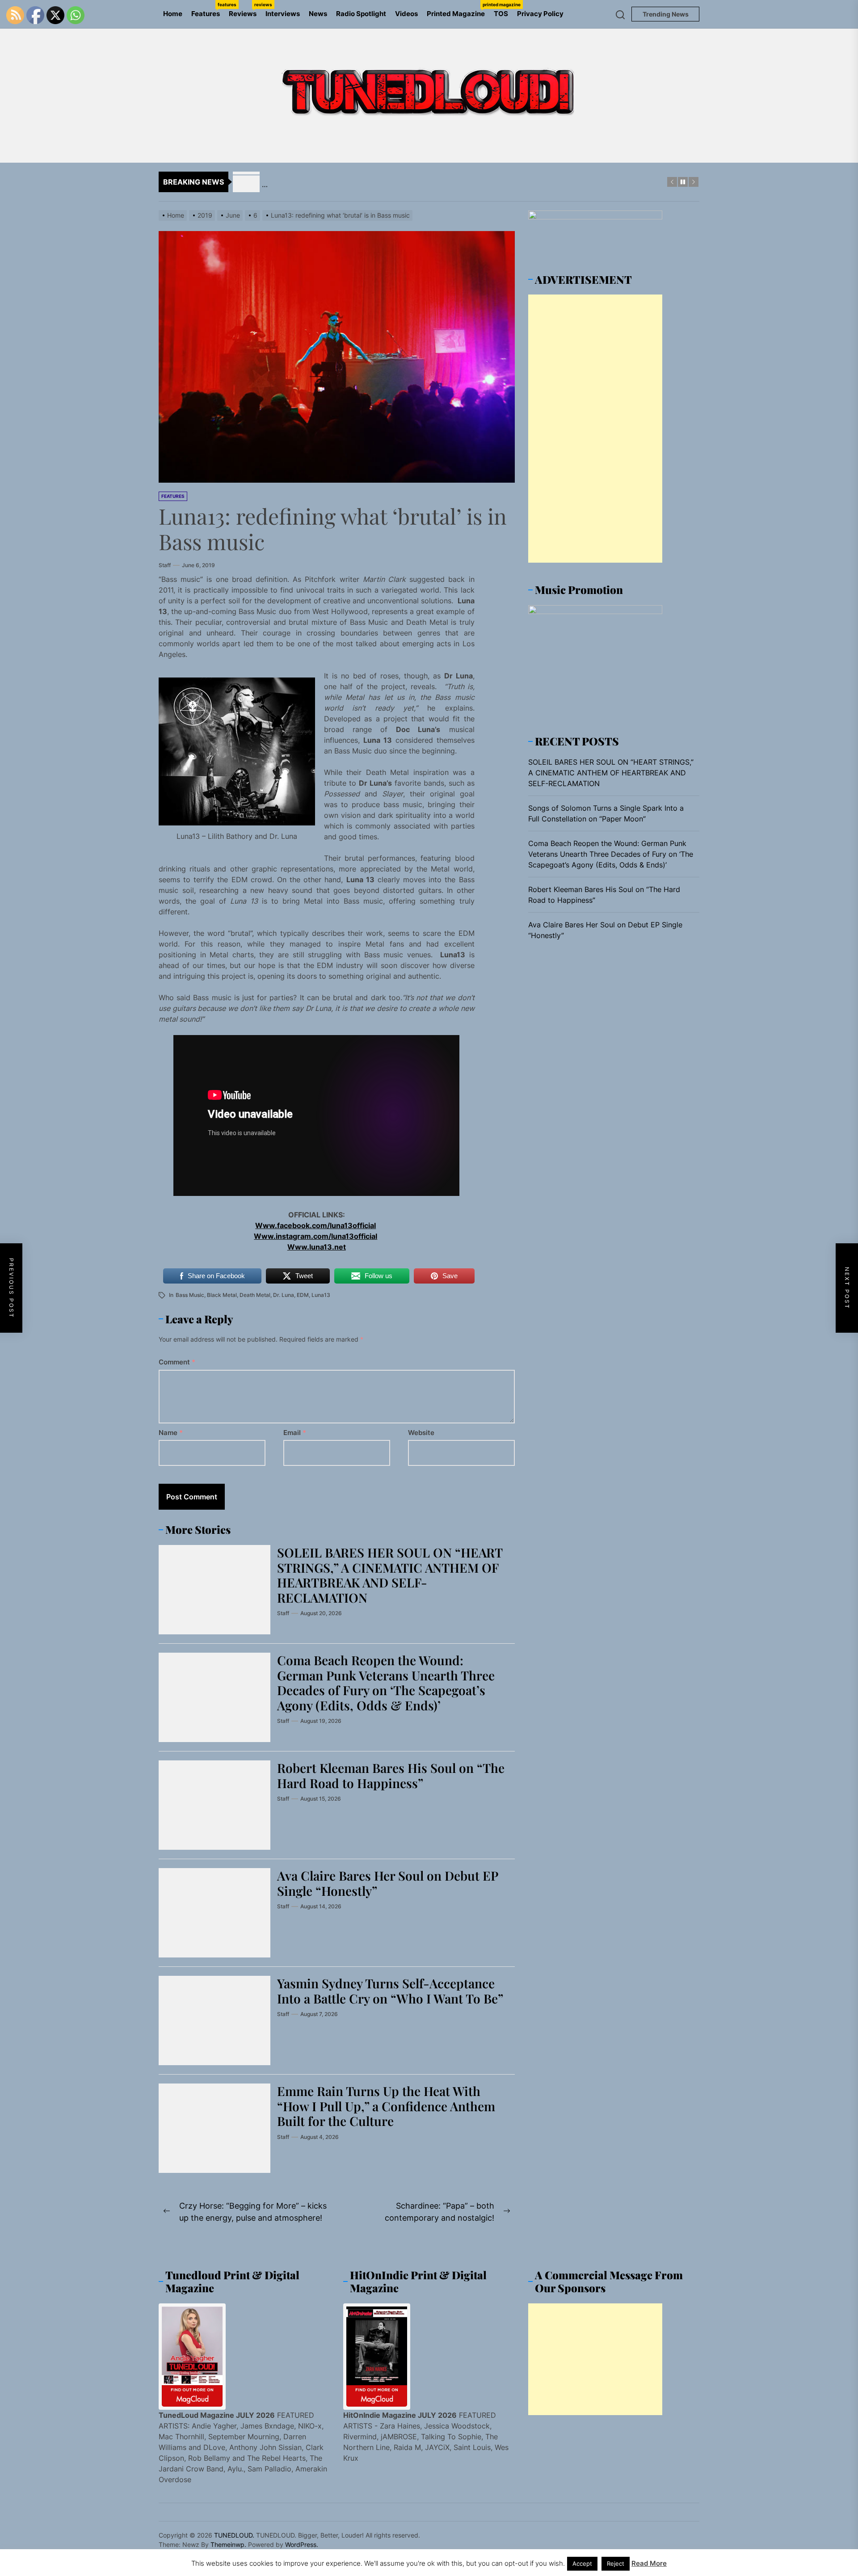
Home (173, 14)
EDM (303, 1295)
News (318, 14)
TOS (501, 14)
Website (421, 1433)
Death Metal (255, 1295)
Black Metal (222, 1295)
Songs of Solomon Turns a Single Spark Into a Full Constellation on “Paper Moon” (606, 813)
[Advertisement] (595, 429)
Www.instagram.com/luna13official (315, 1236)
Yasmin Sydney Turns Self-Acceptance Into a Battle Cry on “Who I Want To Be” (390, 1991)
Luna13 (321, 1295)
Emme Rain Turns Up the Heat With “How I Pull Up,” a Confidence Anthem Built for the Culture (386, 2106)
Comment (177, 1362)
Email (295, 1433)
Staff (165, 565)
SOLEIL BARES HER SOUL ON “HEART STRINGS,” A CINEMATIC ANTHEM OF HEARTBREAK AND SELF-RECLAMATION (390, 1575)
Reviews (245, 10)
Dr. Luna (284, 1295)
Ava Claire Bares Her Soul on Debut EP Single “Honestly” (388, 1883)
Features (208, 10)
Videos (406, 14)
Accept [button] (582, 2563)
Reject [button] (616, 2563)
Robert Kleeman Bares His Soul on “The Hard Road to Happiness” (391, 1775)
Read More (649, 2563)
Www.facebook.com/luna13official (315, 1225)
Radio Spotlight (361, 14)
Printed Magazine (458, 10)
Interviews (283, 14)
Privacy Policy (540, 14)
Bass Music (190, 1295)
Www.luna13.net (317, 1247)
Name (171, 1433)
